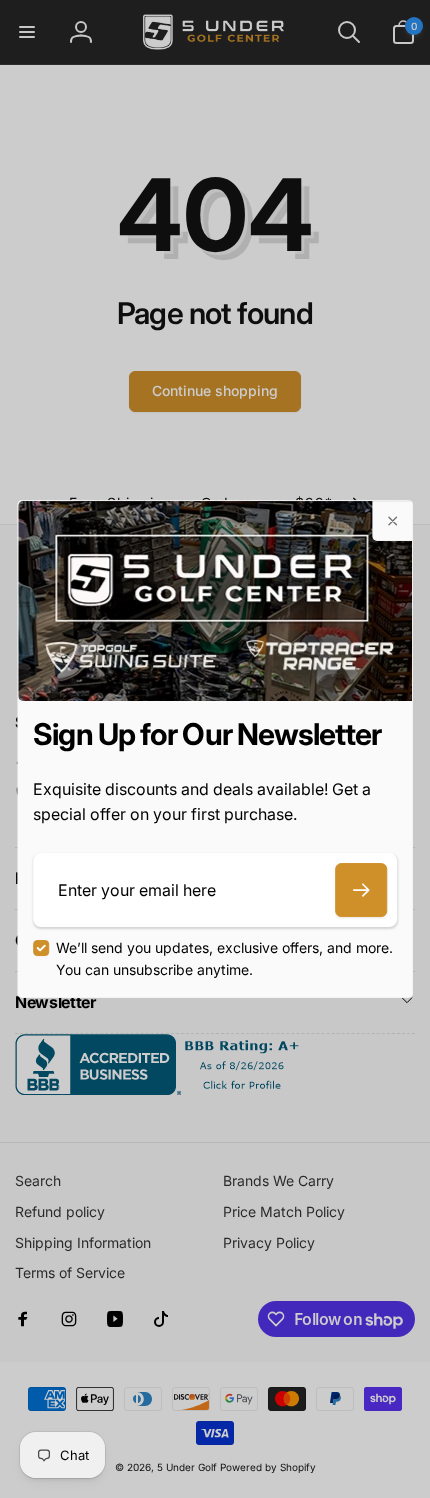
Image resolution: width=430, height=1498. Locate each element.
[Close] (392, 521)
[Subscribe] (361, 890)
